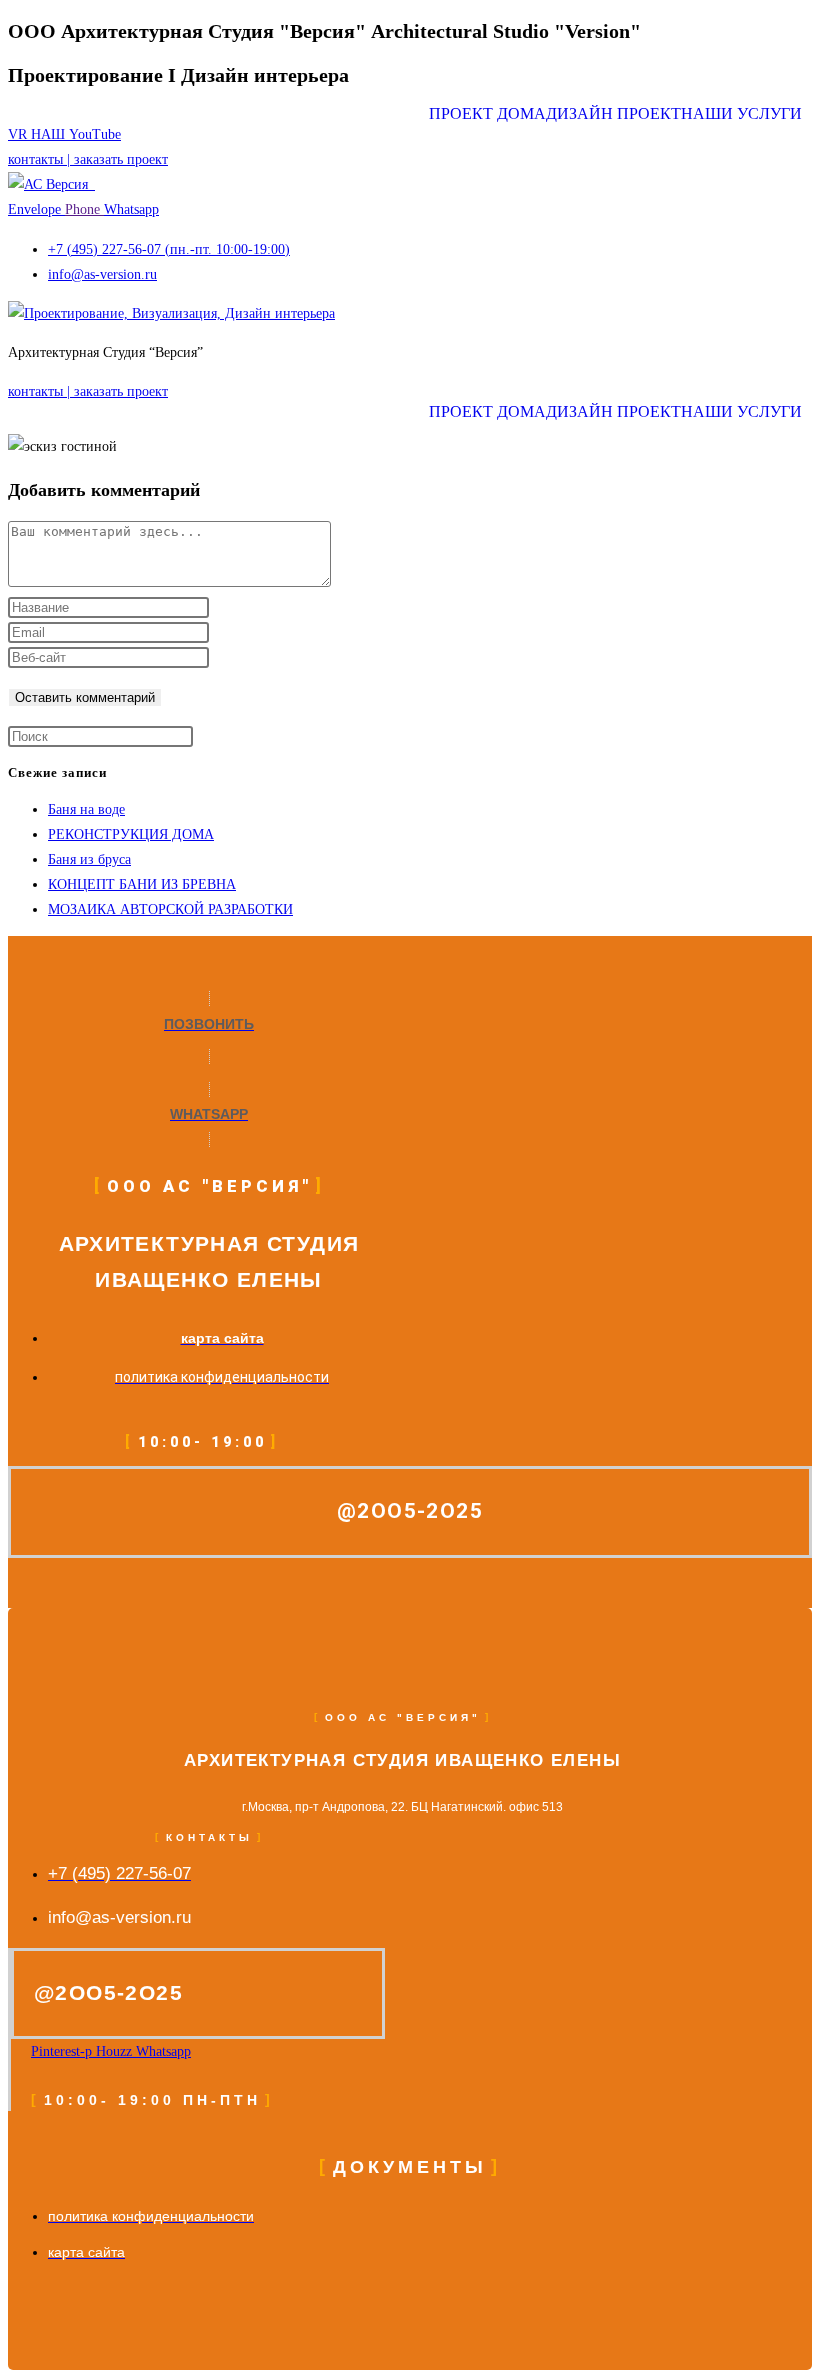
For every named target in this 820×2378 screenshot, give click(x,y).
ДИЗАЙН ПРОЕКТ (613, 114)
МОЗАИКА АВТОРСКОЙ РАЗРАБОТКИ (170, 909)
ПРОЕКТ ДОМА (487, 114)
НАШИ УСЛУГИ (741, 114)
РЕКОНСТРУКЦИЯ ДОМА (131, 834)
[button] (746, 114)
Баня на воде (86, 809)
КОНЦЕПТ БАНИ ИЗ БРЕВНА (142, 884)
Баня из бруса (89, 859)
